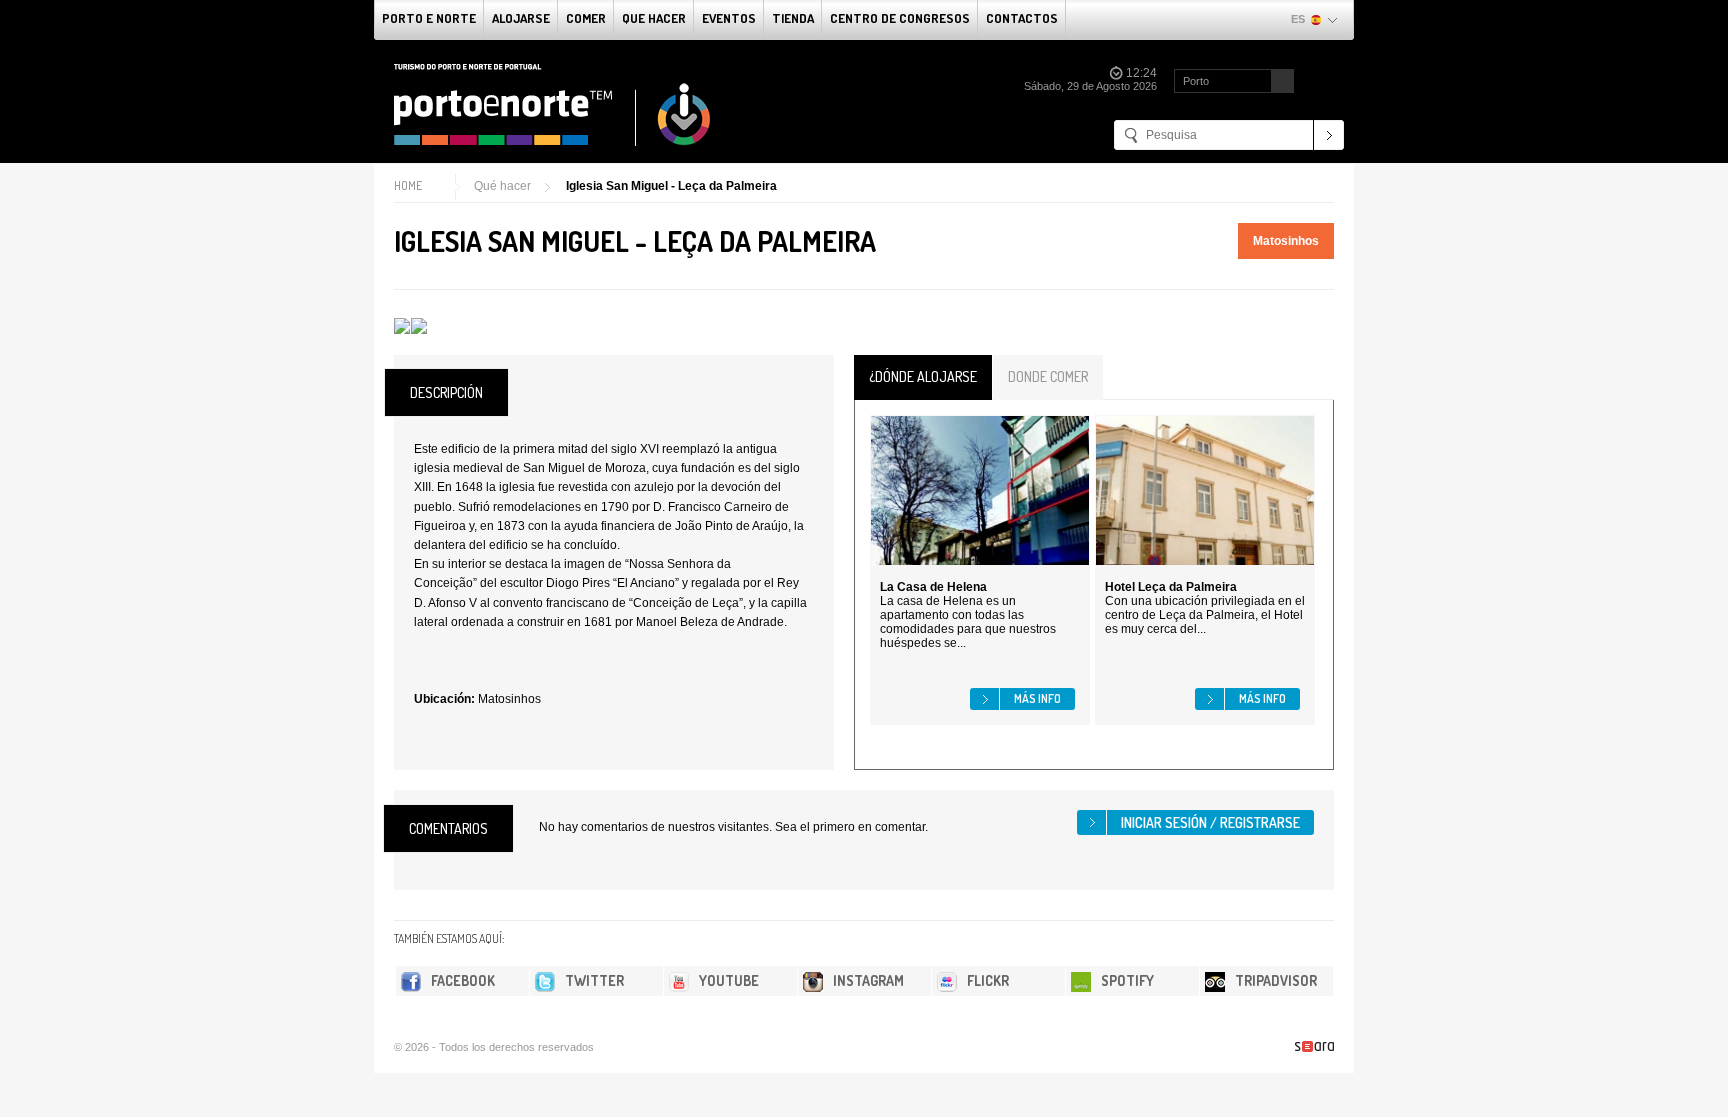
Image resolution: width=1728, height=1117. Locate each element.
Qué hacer (502, 186)
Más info (1037, 698)
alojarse (521, 18)
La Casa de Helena (933, 587)
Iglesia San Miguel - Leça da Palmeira (671, 186)
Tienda (793, 18)
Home (408, 185)
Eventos (729, 18)
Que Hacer (654, 18)
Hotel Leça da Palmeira (1171, 587)
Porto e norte (429, 18)
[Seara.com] (1314, 1046)
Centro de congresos (900, 18)
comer (586, 18)
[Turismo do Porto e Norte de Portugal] (553, 105)
